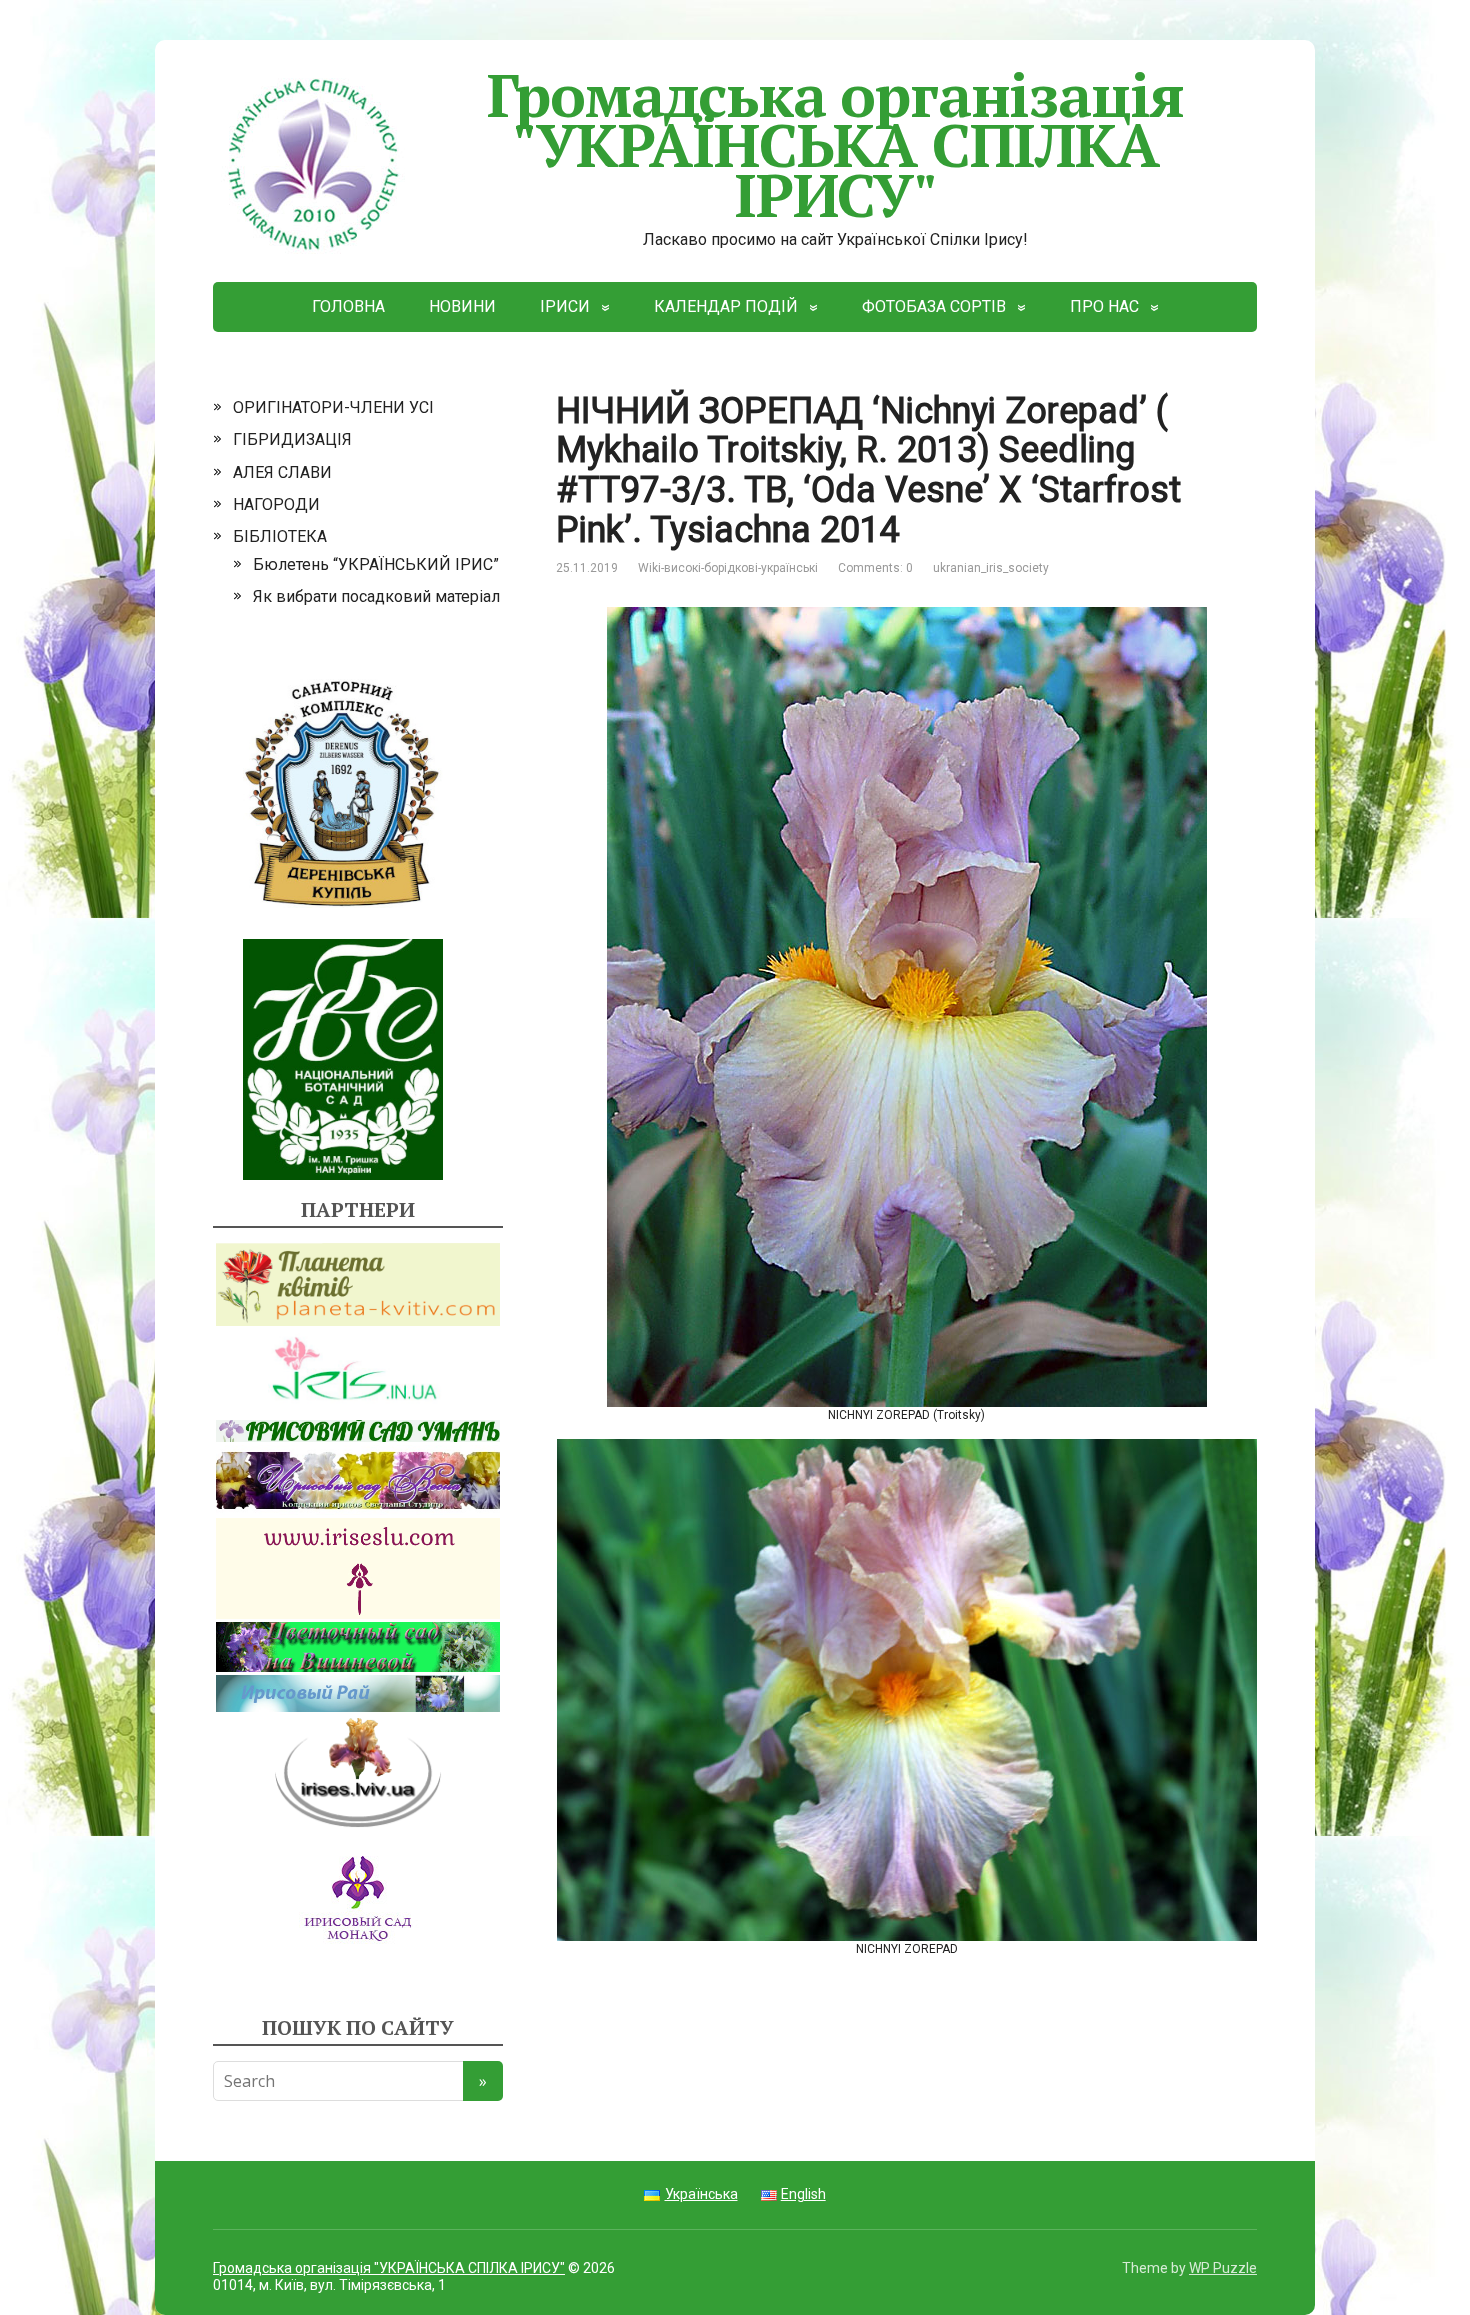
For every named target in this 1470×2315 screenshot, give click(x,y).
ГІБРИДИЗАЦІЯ (292, 439)
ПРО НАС (1104, 306)
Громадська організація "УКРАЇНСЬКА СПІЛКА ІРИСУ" (836, 144)
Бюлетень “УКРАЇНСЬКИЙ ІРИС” (376, 564)
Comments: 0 (875, 568)
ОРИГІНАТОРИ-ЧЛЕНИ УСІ (333, 407)
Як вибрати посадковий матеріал (376, 596)
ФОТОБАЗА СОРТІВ (934, 306)
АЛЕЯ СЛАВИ (282, 472)
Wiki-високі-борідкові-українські (728, 568)
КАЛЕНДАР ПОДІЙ (726, 306)
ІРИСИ (565, 306)
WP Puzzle (1223, 2268)
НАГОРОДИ (276, 504)
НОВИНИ (462, 306)
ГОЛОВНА (348, 306)
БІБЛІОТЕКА (280, 536)
